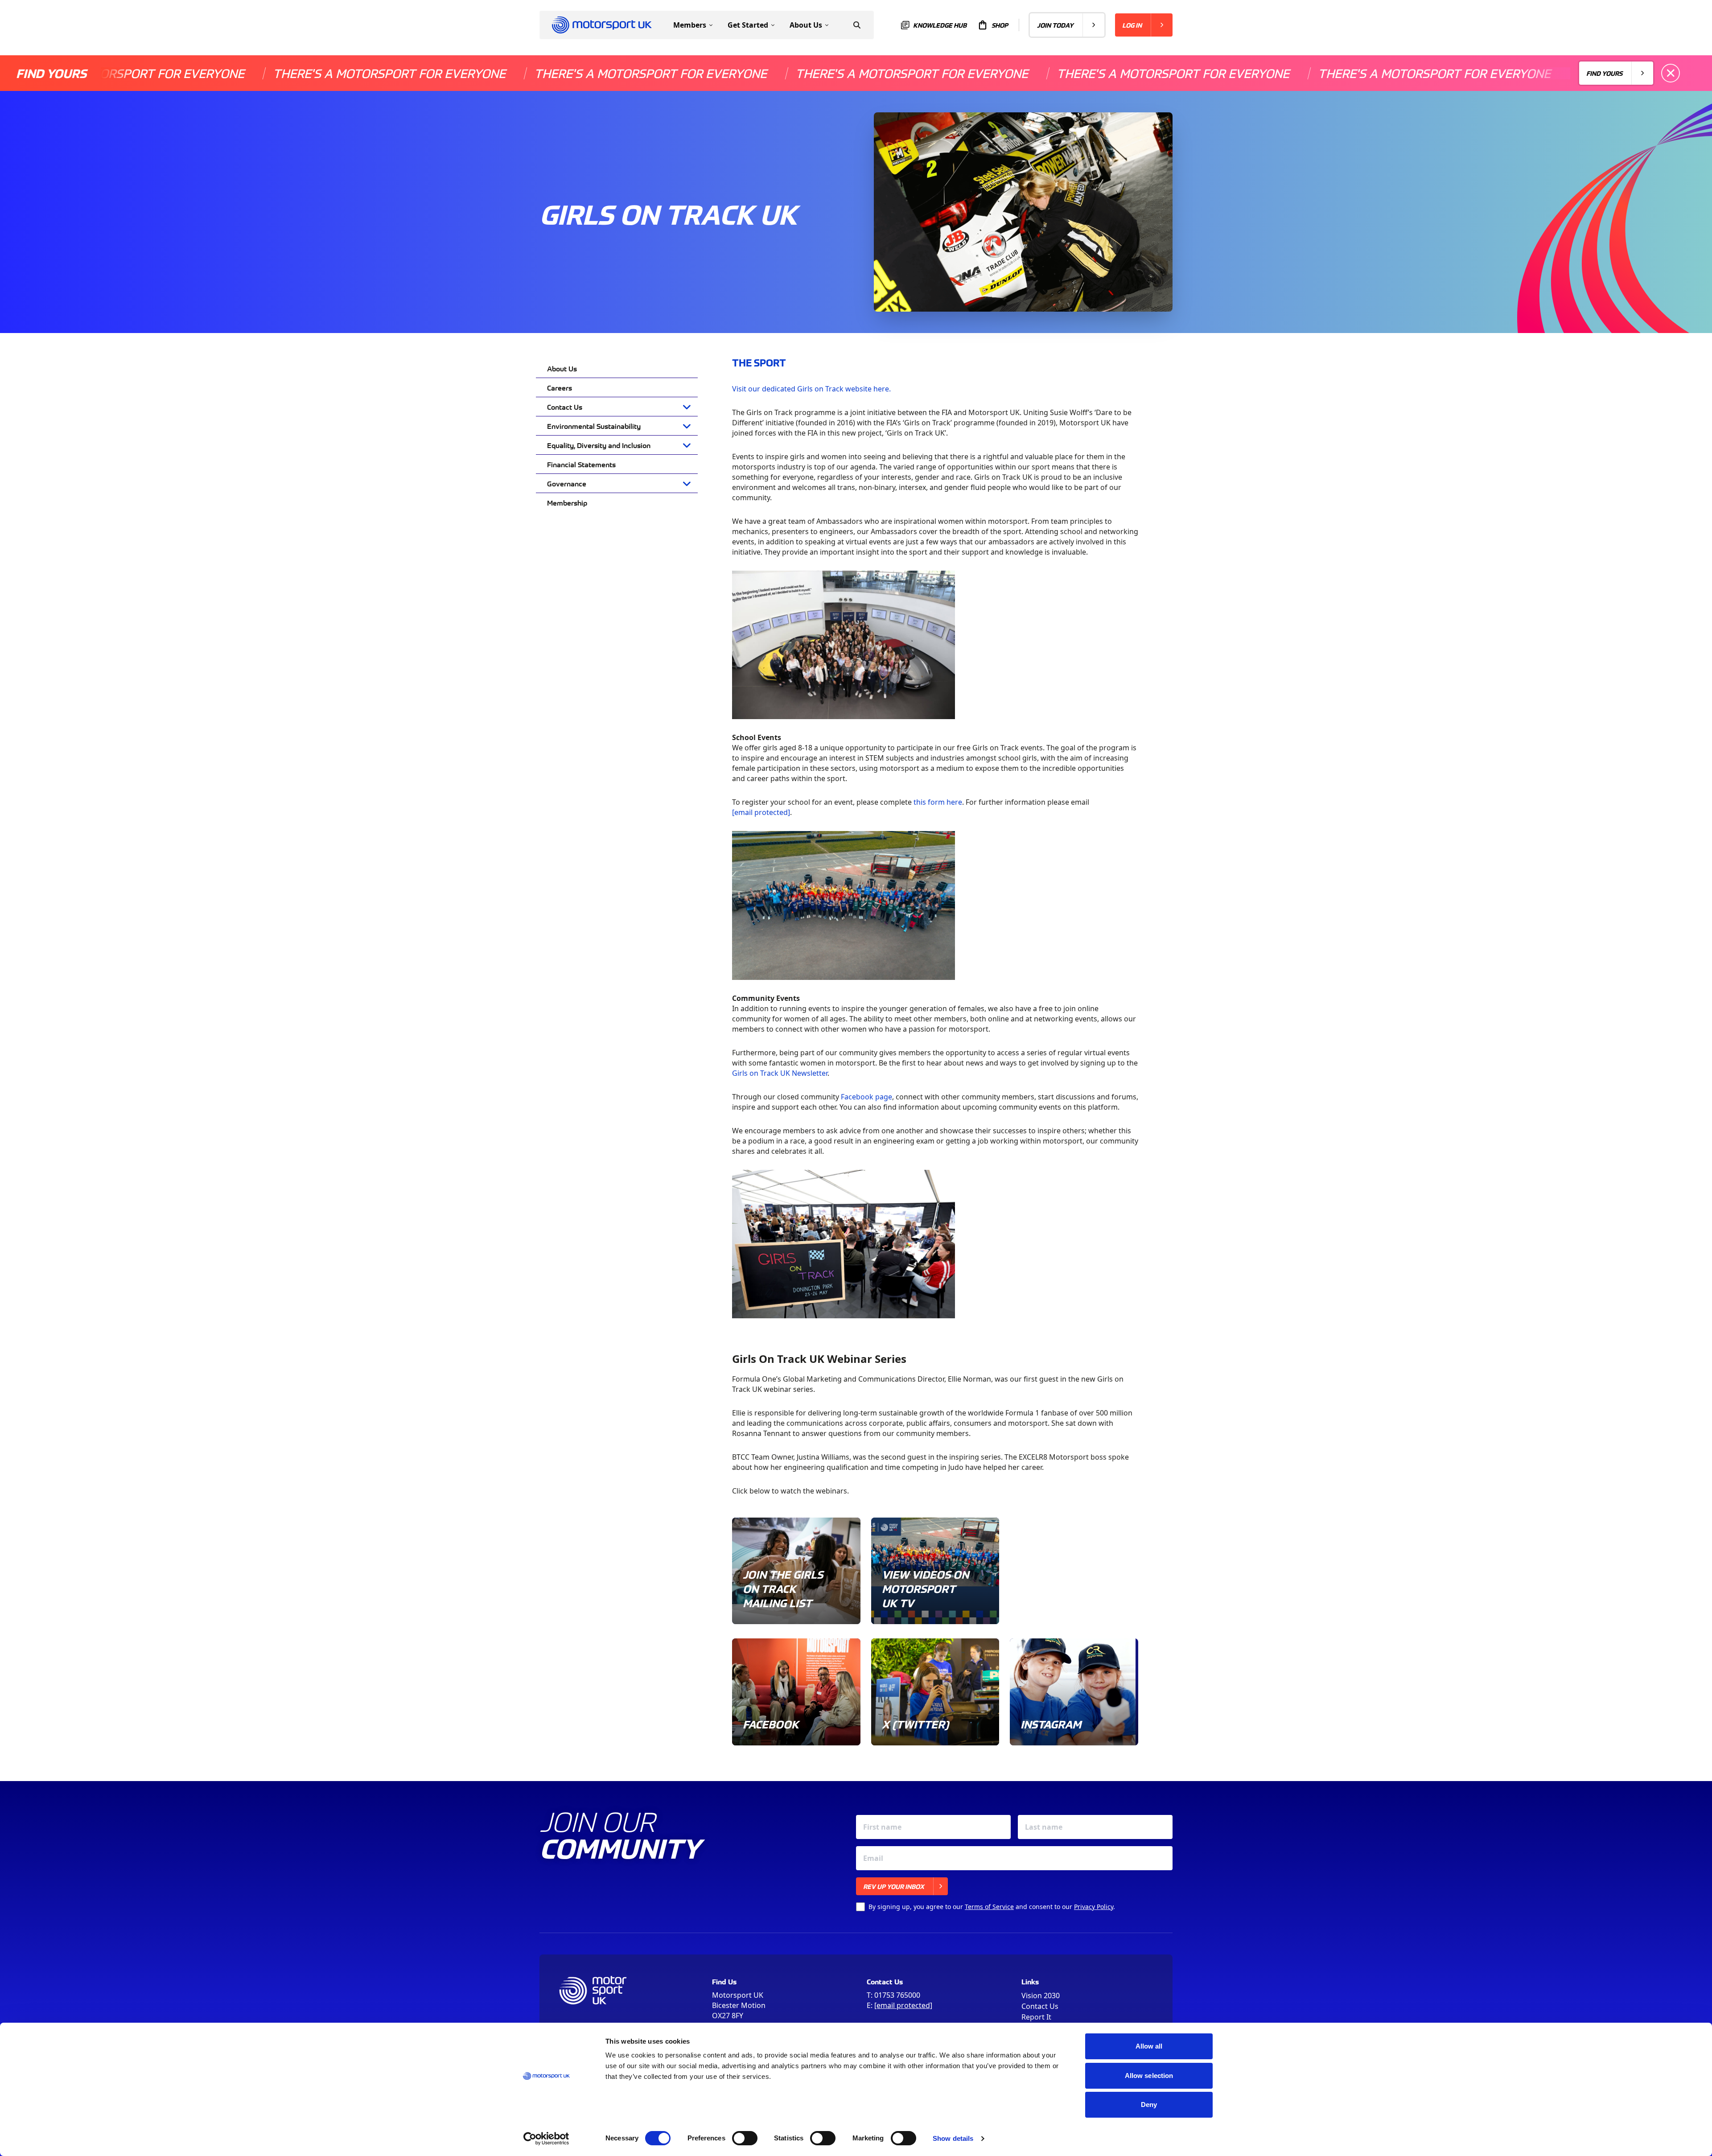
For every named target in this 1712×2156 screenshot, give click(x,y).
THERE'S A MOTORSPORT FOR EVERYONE (276, 73)
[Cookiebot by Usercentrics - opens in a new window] (546, 2139)
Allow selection (1149, 2076)
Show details (953, 2138)
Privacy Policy (1094, 1907)
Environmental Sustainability (594, 426)
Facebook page (866, 1097)
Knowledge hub (940, 25)
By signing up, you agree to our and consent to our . (992, 1907)
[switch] (745, 2138)
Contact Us (565, 407)
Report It (1036, 2017)
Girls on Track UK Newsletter (780, 1073)
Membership (567, 502)
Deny (1149, 2105)
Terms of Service (989, 1907)
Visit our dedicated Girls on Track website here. (811, 389)
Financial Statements (581, 464)
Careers (560, 387)
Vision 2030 (1041, 1996)
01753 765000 (897, 1995)
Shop (1000, 25)
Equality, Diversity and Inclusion (599, 445)
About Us (562, 368)
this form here (938, 802)
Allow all (1149, 2046)
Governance (567, 483)
